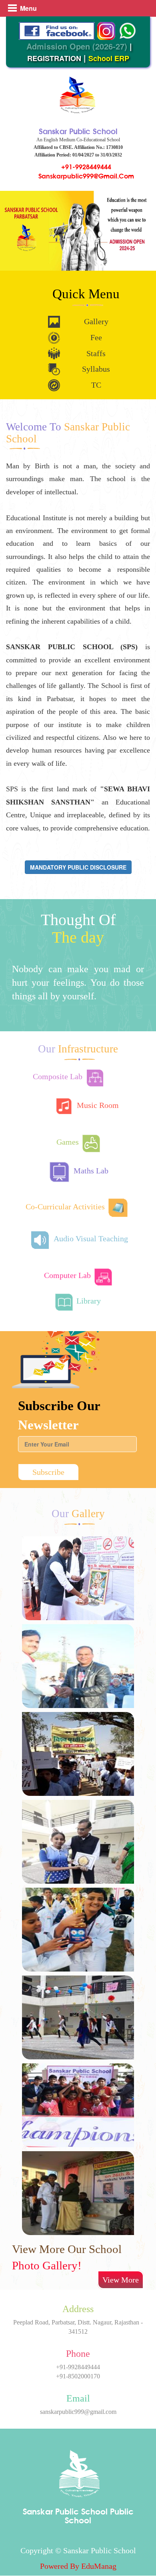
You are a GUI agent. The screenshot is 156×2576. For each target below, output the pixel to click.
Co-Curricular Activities (65, 1207)
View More (121, 2280)
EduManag (99, 2566)
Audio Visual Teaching (91, 1238)
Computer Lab (68, 1275)
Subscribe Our (59, 1415)
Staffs (96, 353)
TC (96, 385)
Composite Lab (59, 1076)
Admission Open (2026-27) (77, 46)
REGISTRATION (54, 58)
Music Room (98, 1105)
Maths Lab (91, 1171)
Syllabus (96, 369)
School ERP (109, 58)
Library (88, 1301)
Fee (96, 337)
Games (69, 1142)
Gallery (96, 321)
